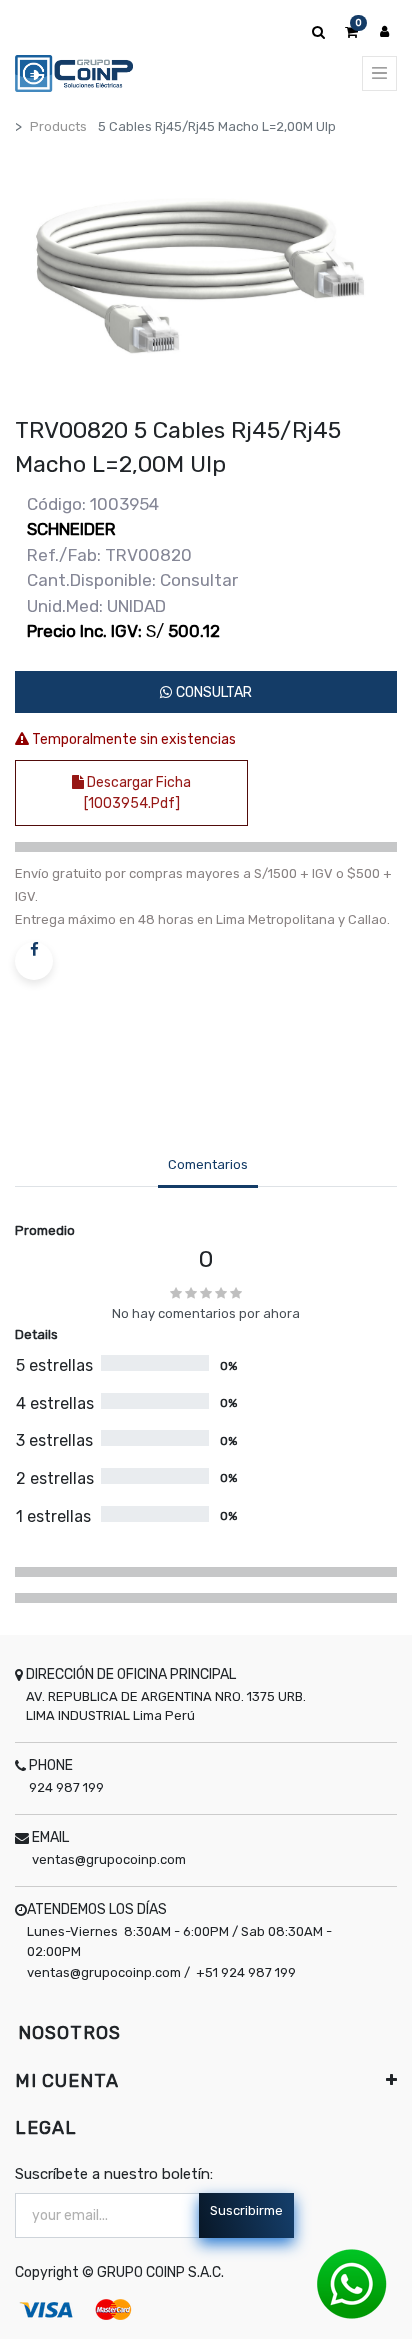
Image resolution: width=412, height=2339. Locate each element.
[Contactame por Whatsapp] (352, 2283)
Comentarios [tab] (208, 1164)
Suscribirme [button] (246, 2210)
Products (58, 126)
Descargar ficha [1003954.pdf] (138, 793)
